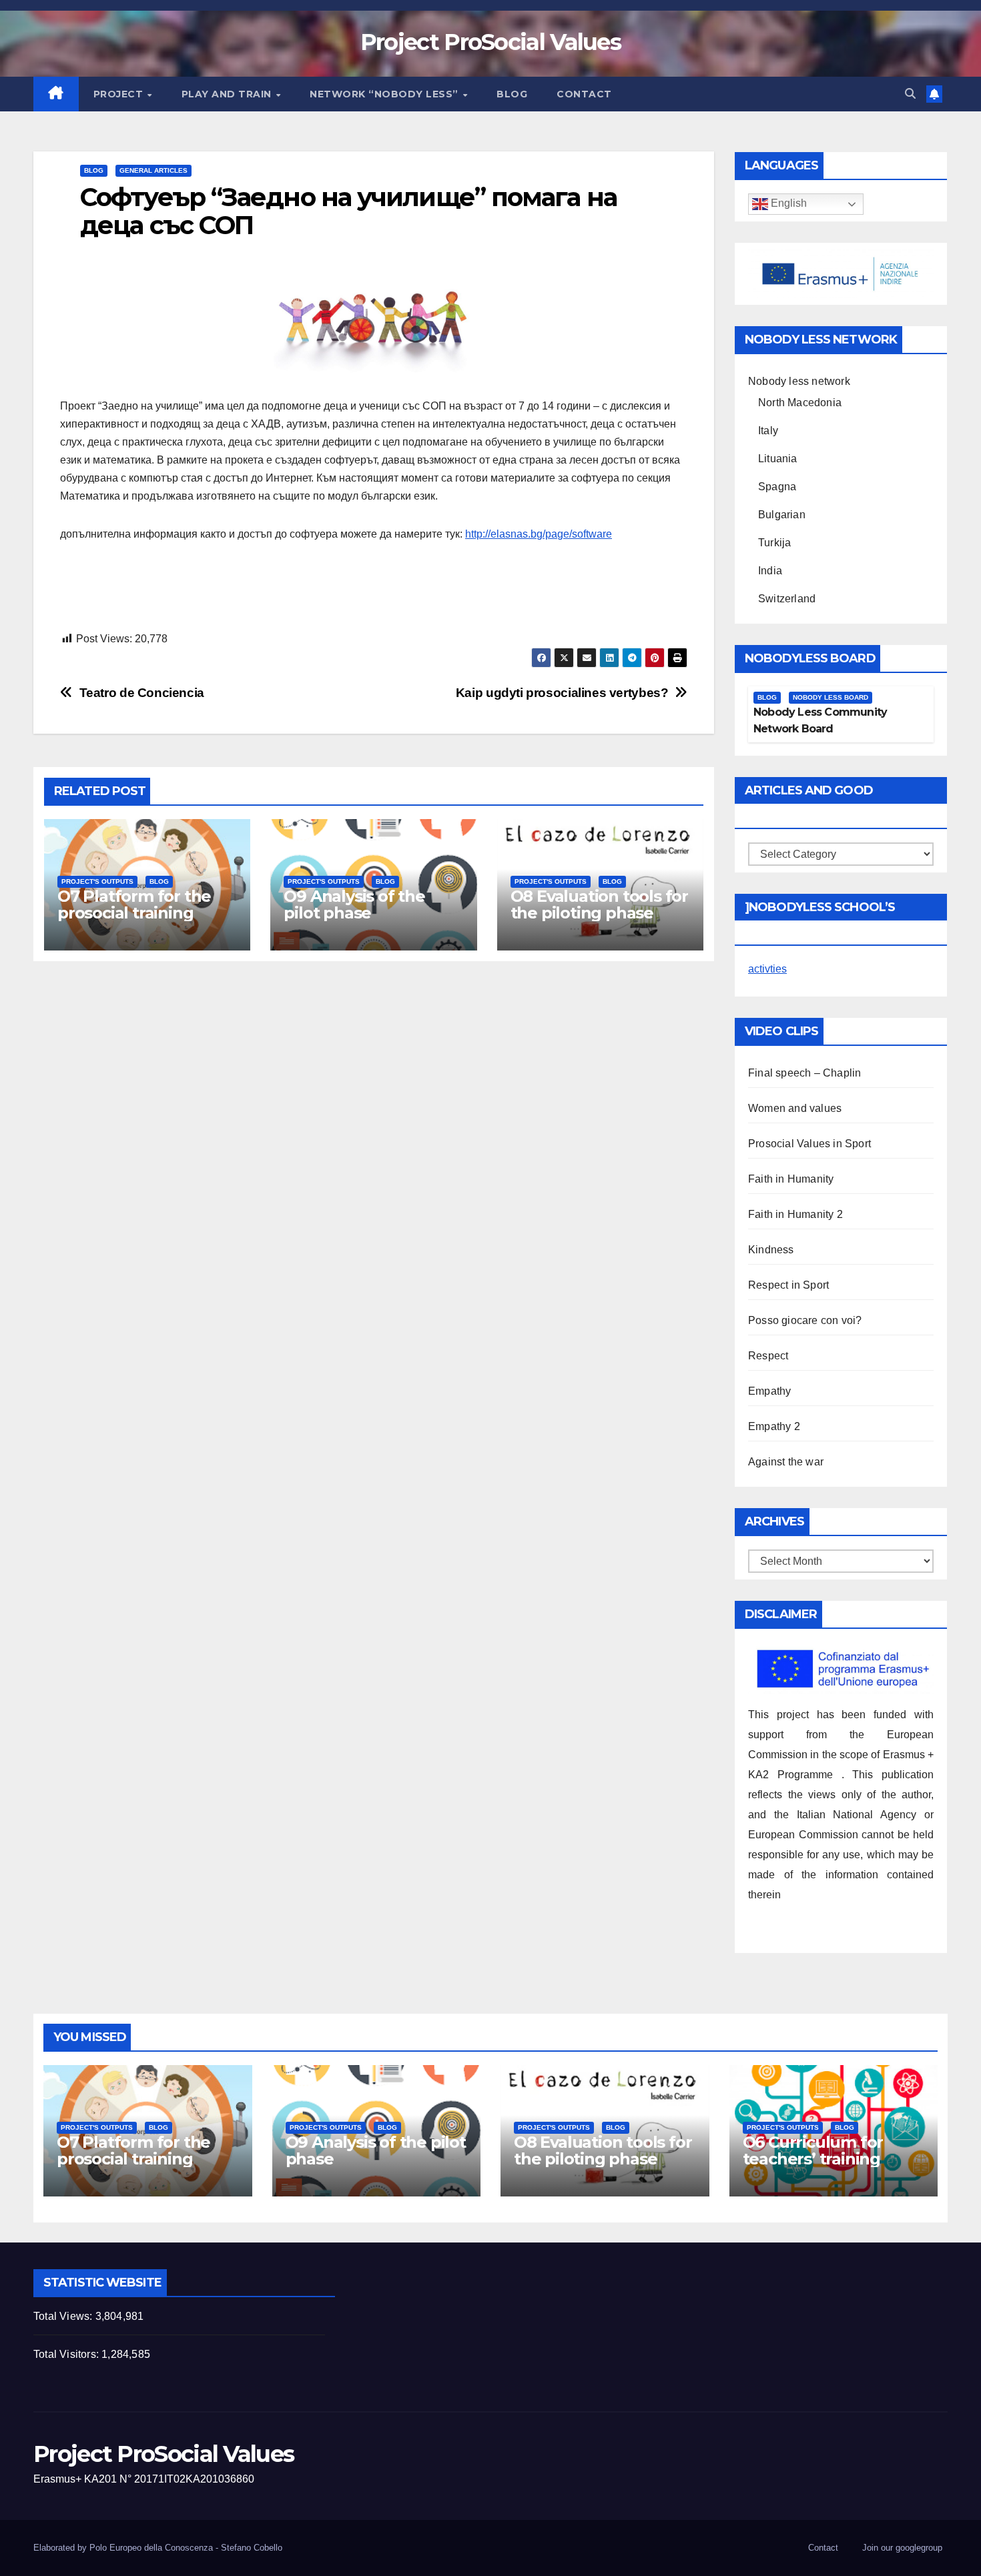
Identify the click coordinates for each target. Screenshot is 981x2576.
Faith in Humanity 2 (795, 1214)
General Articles (153, 170)
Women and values (795, 1108)
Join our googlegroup (902, 2548)
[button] (910, 94)
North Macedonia (800, 403)
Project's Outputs (97, 881)
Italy (768, 431)
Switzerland (787, 599)
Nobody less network (799, 381)
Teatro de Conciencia (142, 693)
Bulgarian (782, 515)
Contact (584, 94)
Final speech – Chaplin (804, 1073)
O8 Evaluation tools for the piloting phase (599, 904)
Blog (512, 94)
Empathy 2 (774, 1426)
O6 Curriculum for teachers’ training (813, 2150)
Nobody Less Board (831, 697)
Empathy (769, 1391)
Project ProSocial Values (490, 42)
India (770, 571)
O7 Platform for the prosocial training (134, 904)
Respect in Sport (788, 1285)
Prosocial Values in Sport (809, 1144)
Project (120, 94)
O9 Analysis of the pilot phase (354, 904)
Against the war (786, 1462)
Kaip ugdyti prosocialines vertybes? (562, 693)
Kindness (771, 1250)
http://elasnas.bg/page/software (539, 534)
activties (767, 969)
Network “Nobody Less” (385, 94)
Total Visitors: (67, 2354)
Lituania (778, 459)
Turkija (774, 543)
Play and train (228, 94)
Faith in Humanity (791, 1179)
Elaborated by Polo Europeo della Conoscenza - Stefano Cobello (158, 2548)
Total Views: (64, 2316)
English (787, 204)
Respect (768, 1356)
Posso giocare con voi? (805, 1320)
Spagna (777, 487)
